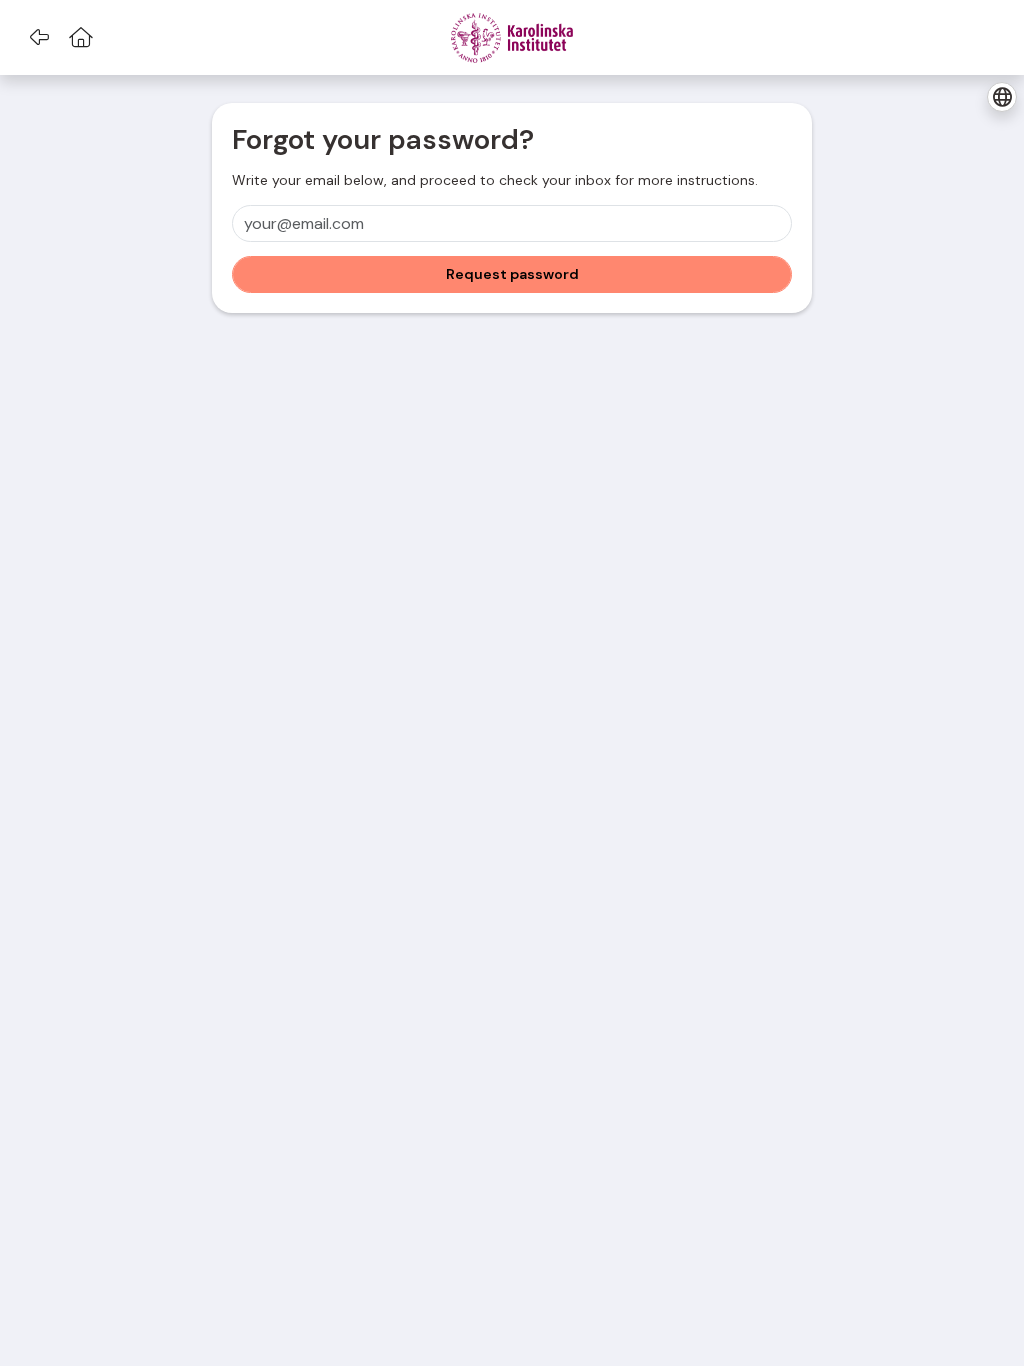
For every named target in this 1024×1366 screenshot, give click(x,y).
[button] (38, 38)
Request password (512, 274)
